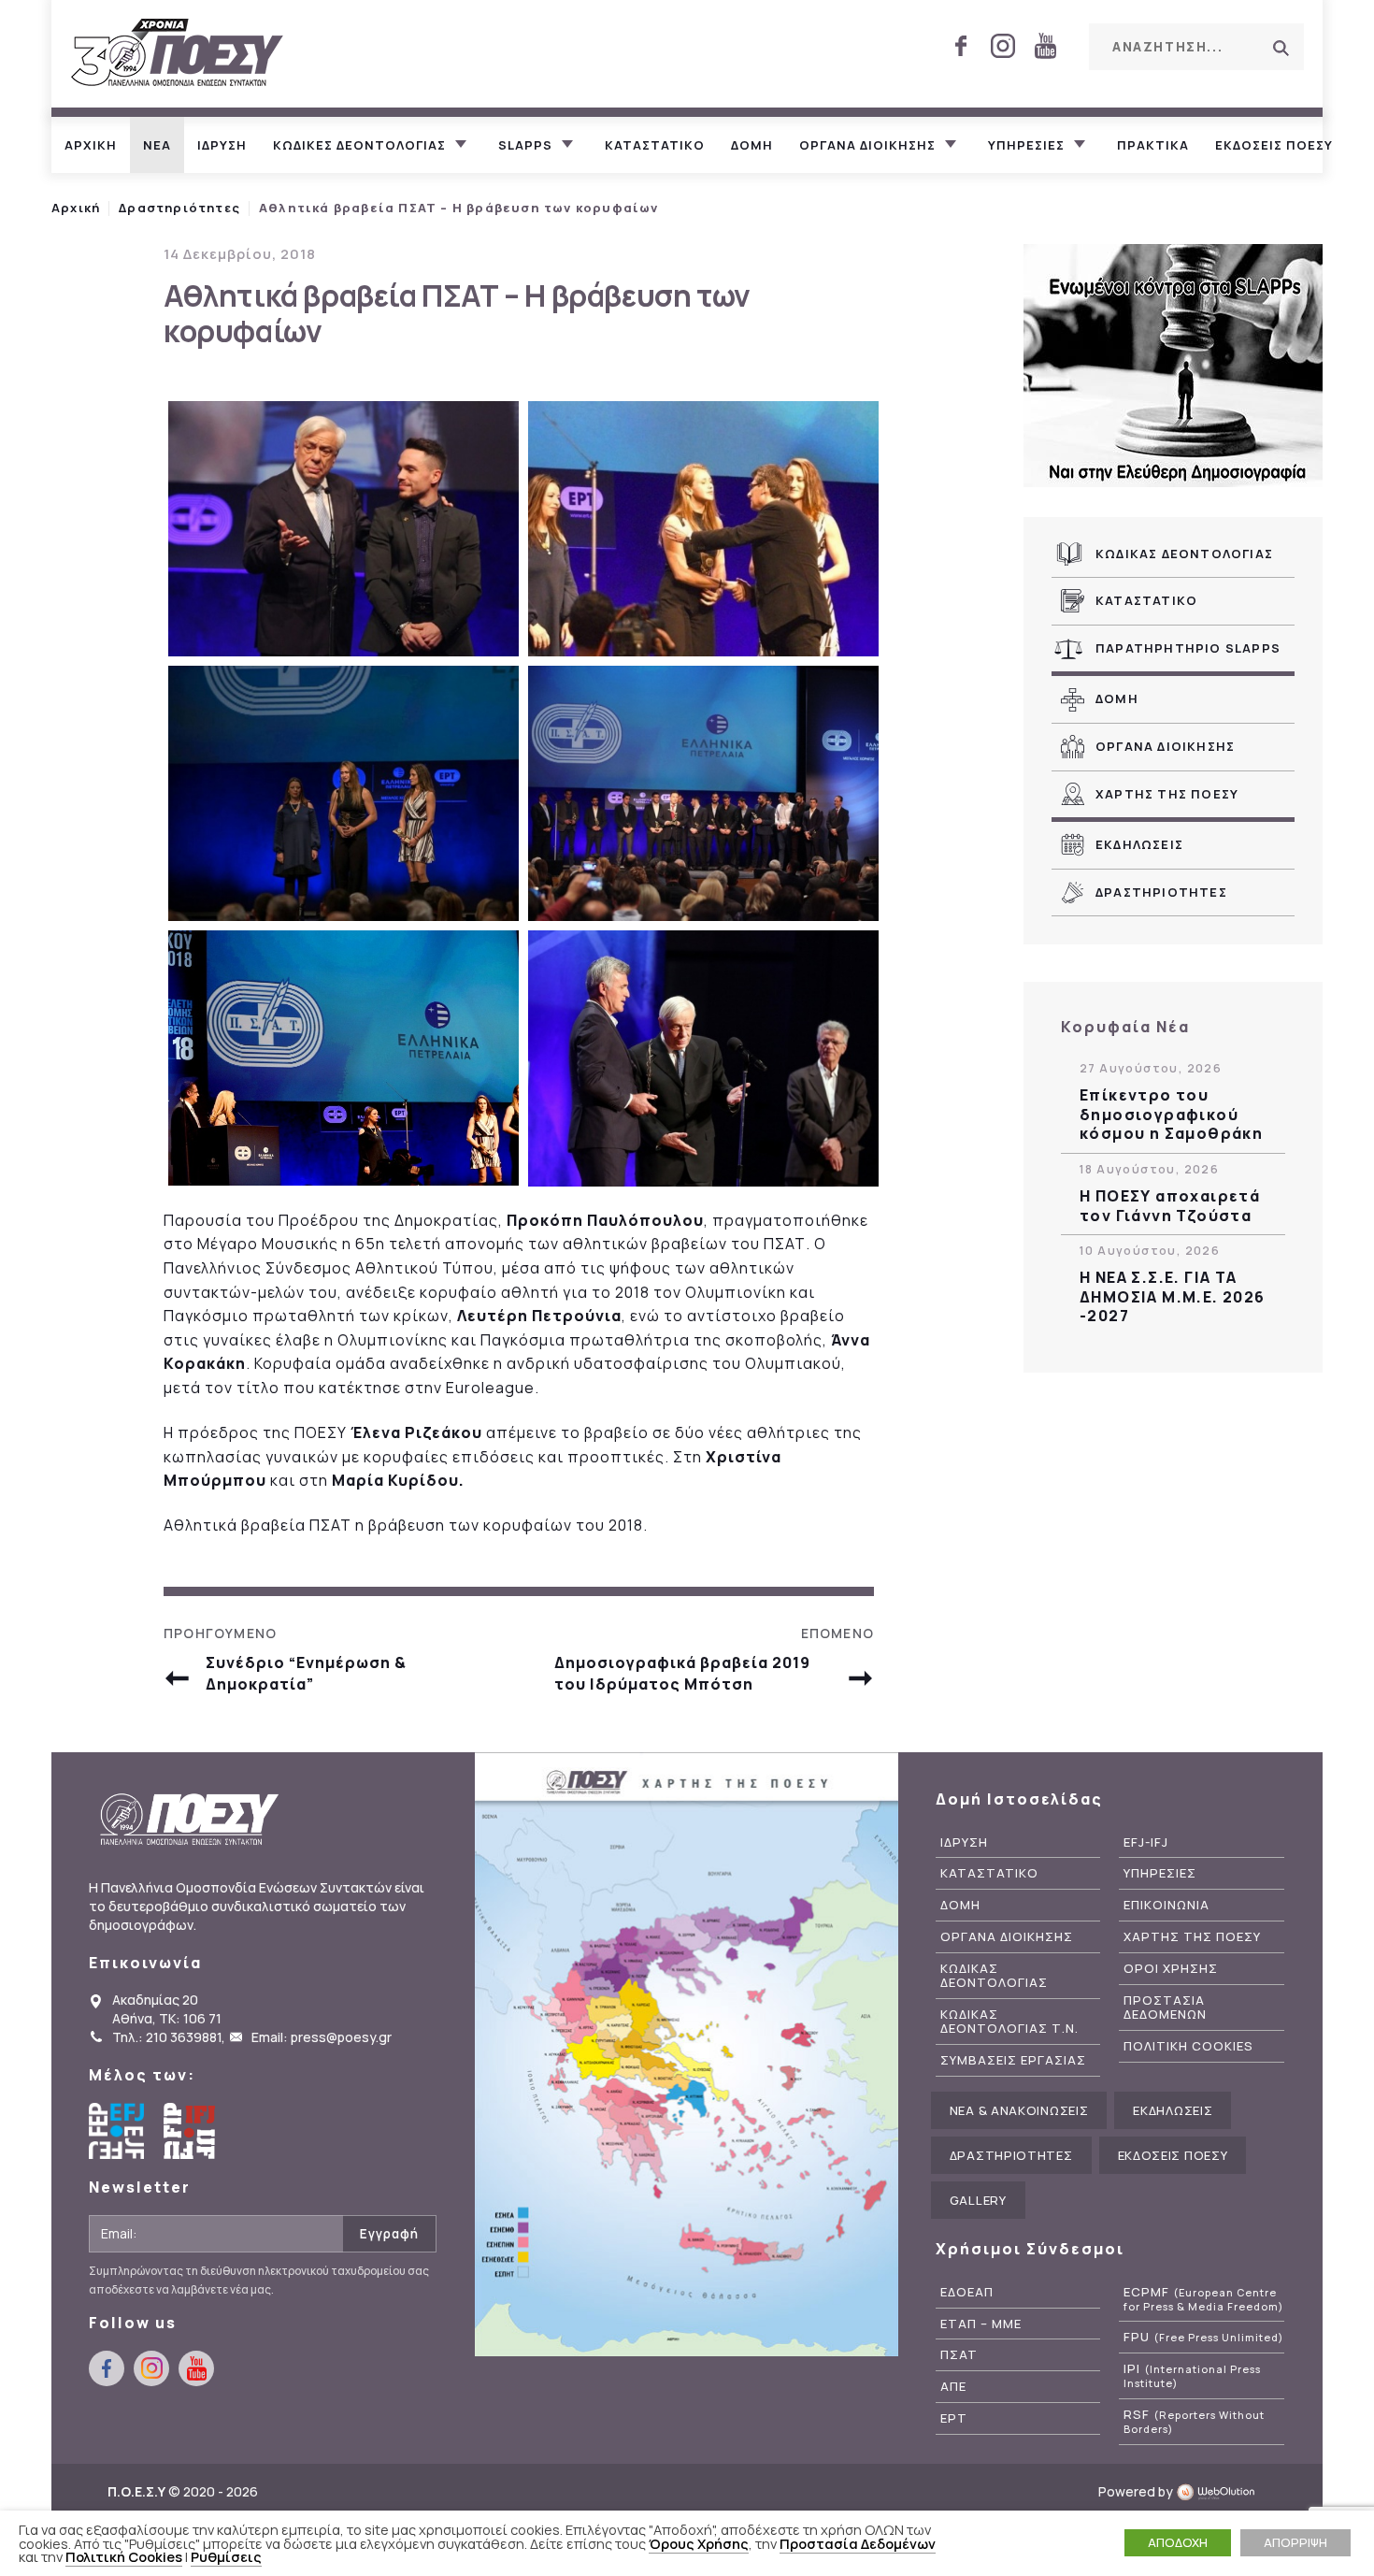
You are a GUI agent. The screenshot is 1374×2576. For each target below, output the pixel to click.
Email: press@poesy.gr (322, 2037)
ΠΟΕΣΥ (178, 54)
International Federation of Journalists (192, 2131)
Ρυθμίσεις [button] (226, 2556)
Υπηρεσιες (1026, 145)
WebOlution (1221, 2491)
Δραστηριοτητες (1161, 892)
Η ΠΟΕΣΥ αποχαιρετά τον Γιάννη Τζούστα (1170, 1206)
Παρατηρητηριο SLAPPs (1188, 648)
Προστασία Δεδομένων (858, 2543)
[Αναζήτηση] (1281, 48)
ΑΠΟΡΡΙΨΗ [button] (1295, 2542)
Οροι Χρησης (1171, 1969)
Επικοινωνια (1166, 1905)
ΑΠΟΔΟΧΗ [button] (1178, 2542)
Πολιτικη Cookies (1188, 2046)
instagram (1003, 46)
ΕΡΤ (954, 2418)
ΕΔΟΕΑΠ (967, 2292)
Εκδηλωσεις (1139, 844)
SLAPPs (525, 145)
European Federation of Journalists (117, 2131)
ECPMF (1203, 2299)
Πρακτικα (1153, 145)
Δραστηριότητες (179, 208)
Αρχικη (91, 145)
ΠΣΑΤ (959, 2355)
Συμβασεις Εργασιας (1013, 2060)
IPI (1192, 2376)
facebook (961, 46)
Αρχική (76, 208)
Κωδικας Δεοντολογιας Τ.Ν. (1009, 2022)
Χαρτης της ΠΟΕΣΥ (1167, 794)
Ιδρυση (222, 145)
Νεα (157, 145)
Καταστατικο (655, 145)
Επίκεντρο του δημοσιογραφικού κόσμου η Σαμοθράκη (1171, 1115)
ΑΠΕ (953, 2387)
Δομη (752, 145)
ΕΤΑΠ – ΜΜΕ (981, 2324)
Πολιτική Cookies (124, 2556)
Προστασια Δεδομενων (1165, 2008)
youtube (1045, 46)
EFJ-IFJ (1146, 1842)
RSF (1194, 2422)
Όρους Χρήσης (699, 2543)
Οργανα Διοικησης (1165, 746)
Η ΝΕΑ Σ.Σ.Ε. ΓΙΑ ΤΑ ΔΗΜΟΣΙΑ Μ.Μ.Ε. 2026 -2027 (1173, 1297)
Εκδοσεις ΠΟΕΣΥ (1274, 145)
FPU (1203, 2337)
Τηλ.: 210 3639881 (167, 2037)
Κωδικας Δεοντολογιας (1184, 554)
